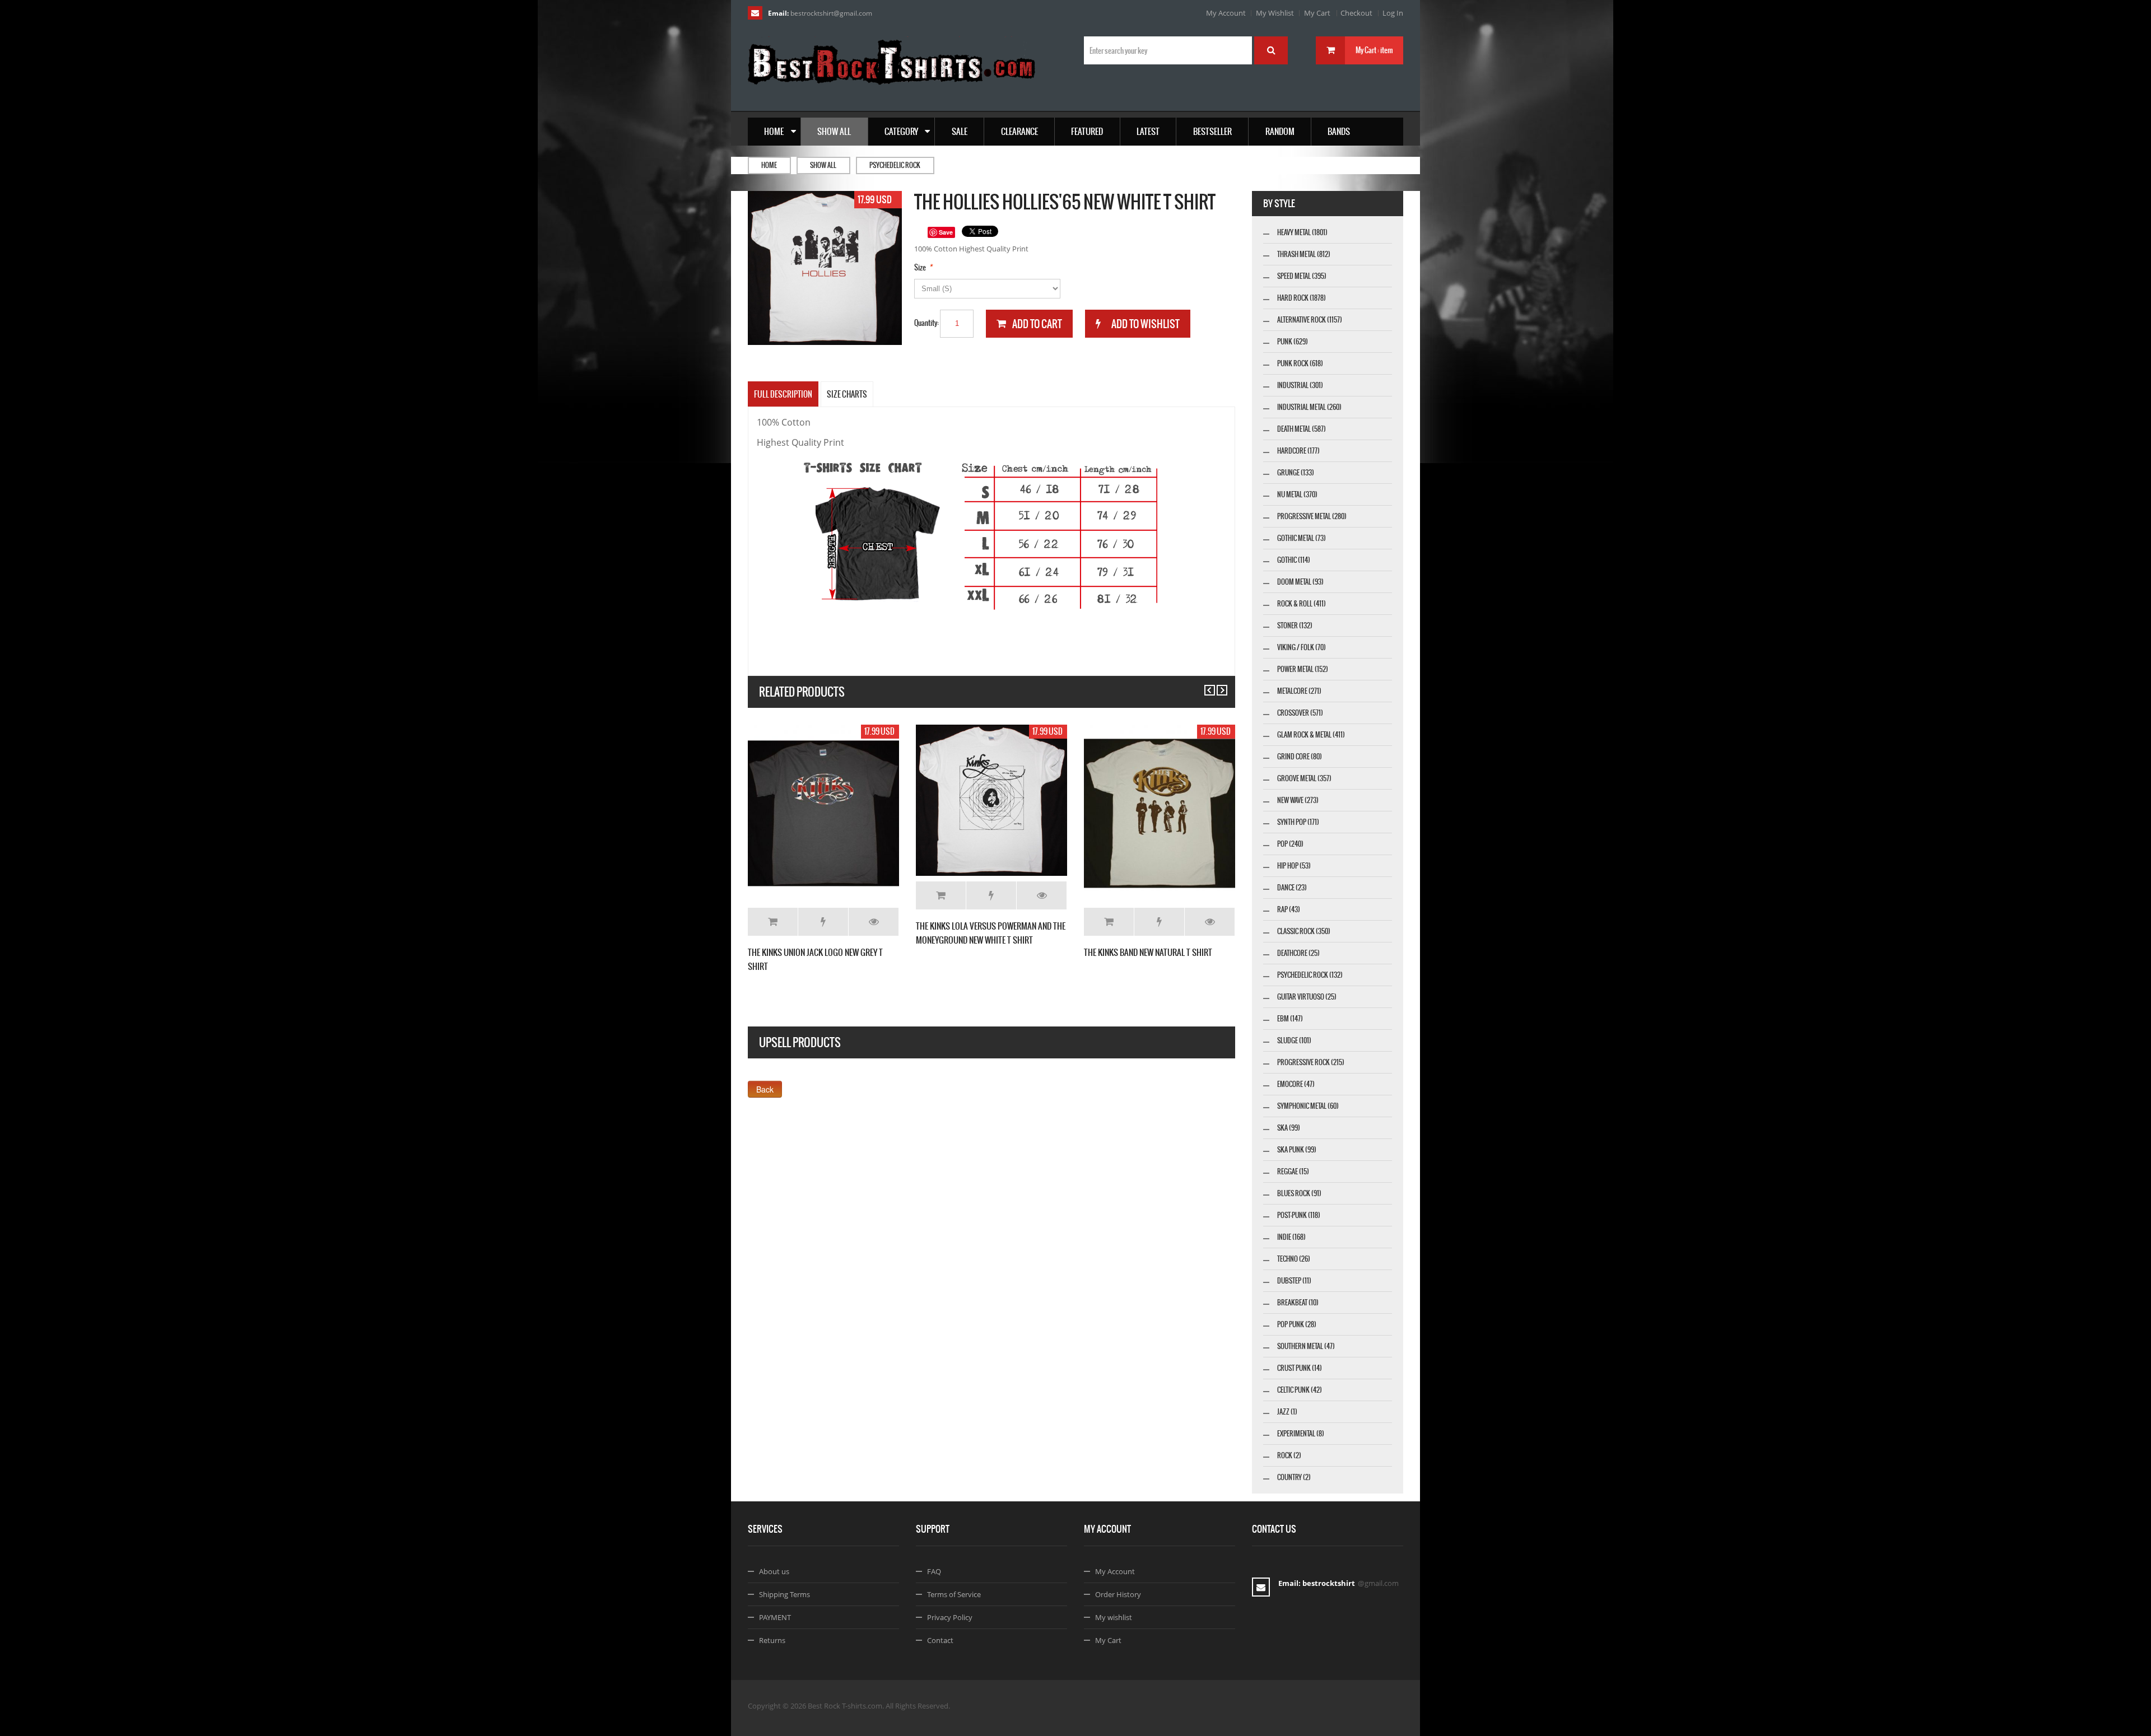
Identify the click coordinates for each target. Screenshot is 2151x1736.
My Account (1226, 13)
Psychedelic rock (895, 165)
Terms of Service (954, 1594)
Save (946, 232)
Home (769, 165)
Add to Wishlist (823, 922)
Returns (772, 1640)
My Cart (1317, 13)
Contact (940, 1640)
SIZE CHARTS (847, 394)
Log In (1393, 13)
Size (920, 267)
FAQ (934, 1571)
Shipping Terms (784, 1594)
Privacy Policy (950, 1617)
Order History (1118, 1594)
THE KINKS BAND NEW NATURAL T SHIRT (1148, 952)
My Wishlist (1275, 13)
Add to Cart (773, 922)
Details (874, 922)
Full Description (783, 394)
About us (774, 1571)
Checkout (1356, 13)
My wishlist (1114, 1617)
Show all (823, 165)
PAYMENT (775, 1617)
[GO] (1271, 50)
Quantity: (926, 323)
